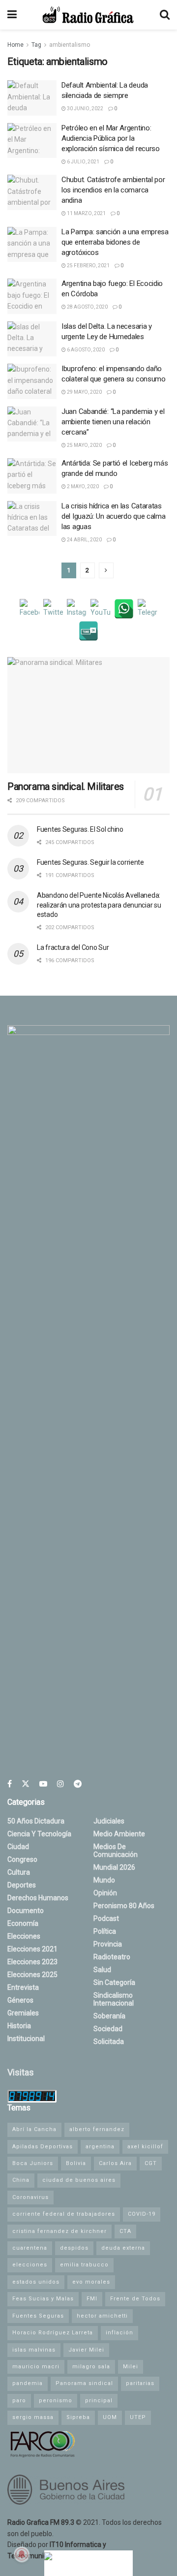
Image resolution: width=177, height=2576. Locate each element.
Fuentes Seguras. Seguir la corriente (90, 862)
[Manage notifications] (22, 2554)
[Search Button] (165, 15)
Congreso (22, 1859)
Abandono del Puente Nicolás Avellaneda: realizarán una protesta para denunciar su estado (99, 905)
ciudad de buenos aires (79, 2180)
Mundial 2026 (114, 1867)
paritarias (140, 2383)
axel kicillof (145, 2147)
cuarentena (30, 2248)
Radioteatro (112, 1957)
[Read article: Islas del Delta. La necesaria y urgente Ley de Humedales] (32, 339)
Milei (131, 2367)
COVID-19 (142, 2214)
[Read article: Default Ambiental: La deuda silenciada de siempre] (32, 98)
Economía (23, 1923)
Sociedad (108, 2029)
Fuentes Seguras (38, 2316)
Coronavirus (30, 2197)
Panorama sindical (84, 2383)
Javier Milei (86, 2350)
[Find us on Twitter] (26, 1784)
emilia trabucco (84, 2265)
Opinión (105, 1893)
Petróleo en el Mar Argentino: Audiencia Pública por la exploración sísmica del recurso (111, 138)
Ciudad (18, 1847)
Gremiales (23, 2013)
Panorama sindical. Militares (66, 786)
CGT (151, 2163)
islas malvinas (34, 2350)
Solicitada (109, 2042)
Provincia (108, 1944)
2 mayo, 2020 (82, 487)
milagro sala (91, 2367)
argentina (100, 2147)
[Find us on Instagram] (60, 1784)
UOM (110, 2417)
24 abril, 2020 (84, 540)
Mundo (104, 1880)
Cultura (19, 1872)
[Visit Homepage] (88, 15)
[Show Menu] (12, 15)
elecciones (30, 2265)
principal (99, 2401)
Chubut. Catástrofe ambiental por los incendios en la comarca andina (113, 190)
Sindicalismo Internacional (114, 1999)
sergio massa (33, 2417)
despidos (74, 2248)
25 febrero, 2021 (88, 266)
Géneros (20, 2000)
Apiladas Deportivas (43, 2147)
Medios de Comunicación (116, 1851)
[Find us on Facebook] (10, 1784)
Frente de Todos (135, 2299)
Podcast (106, 1918)
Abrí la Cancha (34, 2129)
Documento (26, 1911)
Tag (36, 45)
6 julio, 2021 (83, 162)
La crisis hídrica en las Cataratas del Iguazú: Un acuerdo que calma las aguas (113, 516)
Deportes (22, 1885)
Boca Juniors (33, 2163)
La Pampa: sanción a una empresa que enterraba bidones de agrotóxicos (115, 242)
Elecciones (24, 1936)
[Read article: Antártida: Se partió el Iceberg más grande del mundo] (32, 476)
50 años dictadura (36, 1821)
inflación (119, 2333)
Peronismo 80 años (124, 1906)
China (21, 2180)
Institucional (26, 2039)
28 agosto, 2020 (87, 307)
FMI (92, 2299)
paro (19, 2401)
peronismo (56, 2401)
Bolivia (76, 2163)
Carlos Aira (115, 2163)
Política (105, 1931)
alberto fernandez (97, 2129)
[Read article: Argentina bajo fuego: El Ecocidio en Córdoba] (32, 296)
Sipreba (78, 2417)
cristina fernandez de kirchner (59, 2231)
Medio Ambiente (119, 1834)
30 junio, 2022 (85, 109)
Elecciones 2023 (32, 1962)
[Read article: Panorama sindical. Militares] (88, 715)
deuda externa (123, 2248)
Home (15, 45)
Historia (19, 2026)
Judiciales (109, 1821)
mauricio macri (36, 2367)
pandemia (28, 2383)
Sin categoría (114, 1982)
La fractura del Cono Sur (73, 947)
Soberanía (109, 2016)
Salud (102, 1970)
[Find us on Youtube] (43, 1784)
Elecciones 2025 (32, 1975)
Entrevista (23, 1987)
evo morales (91, 2282)
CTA (125, 2231)
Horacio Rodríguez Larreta (53, 2333)
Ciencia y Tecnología (39, 1834)
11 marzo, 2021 (86, 213)
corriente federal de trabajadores (64, 2214)
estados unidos (36, 2282)
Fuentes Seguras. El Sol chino (80, 829)
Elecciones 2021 (32, 1949)
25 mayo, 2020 (84, 445)
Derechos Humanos (38, 1898)
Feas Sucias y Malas (43, 2299)
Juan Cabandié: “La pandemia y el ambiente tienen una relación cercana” (113, 422)
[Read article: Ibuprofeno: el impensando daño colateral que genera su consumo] (32, 381)
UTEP (138, 2417)
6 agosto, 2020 (85, 350)
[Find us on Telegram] (78, 1784)
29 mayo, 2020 (84, 392)
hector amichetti (102, 2316)
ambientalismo (70, 45)
